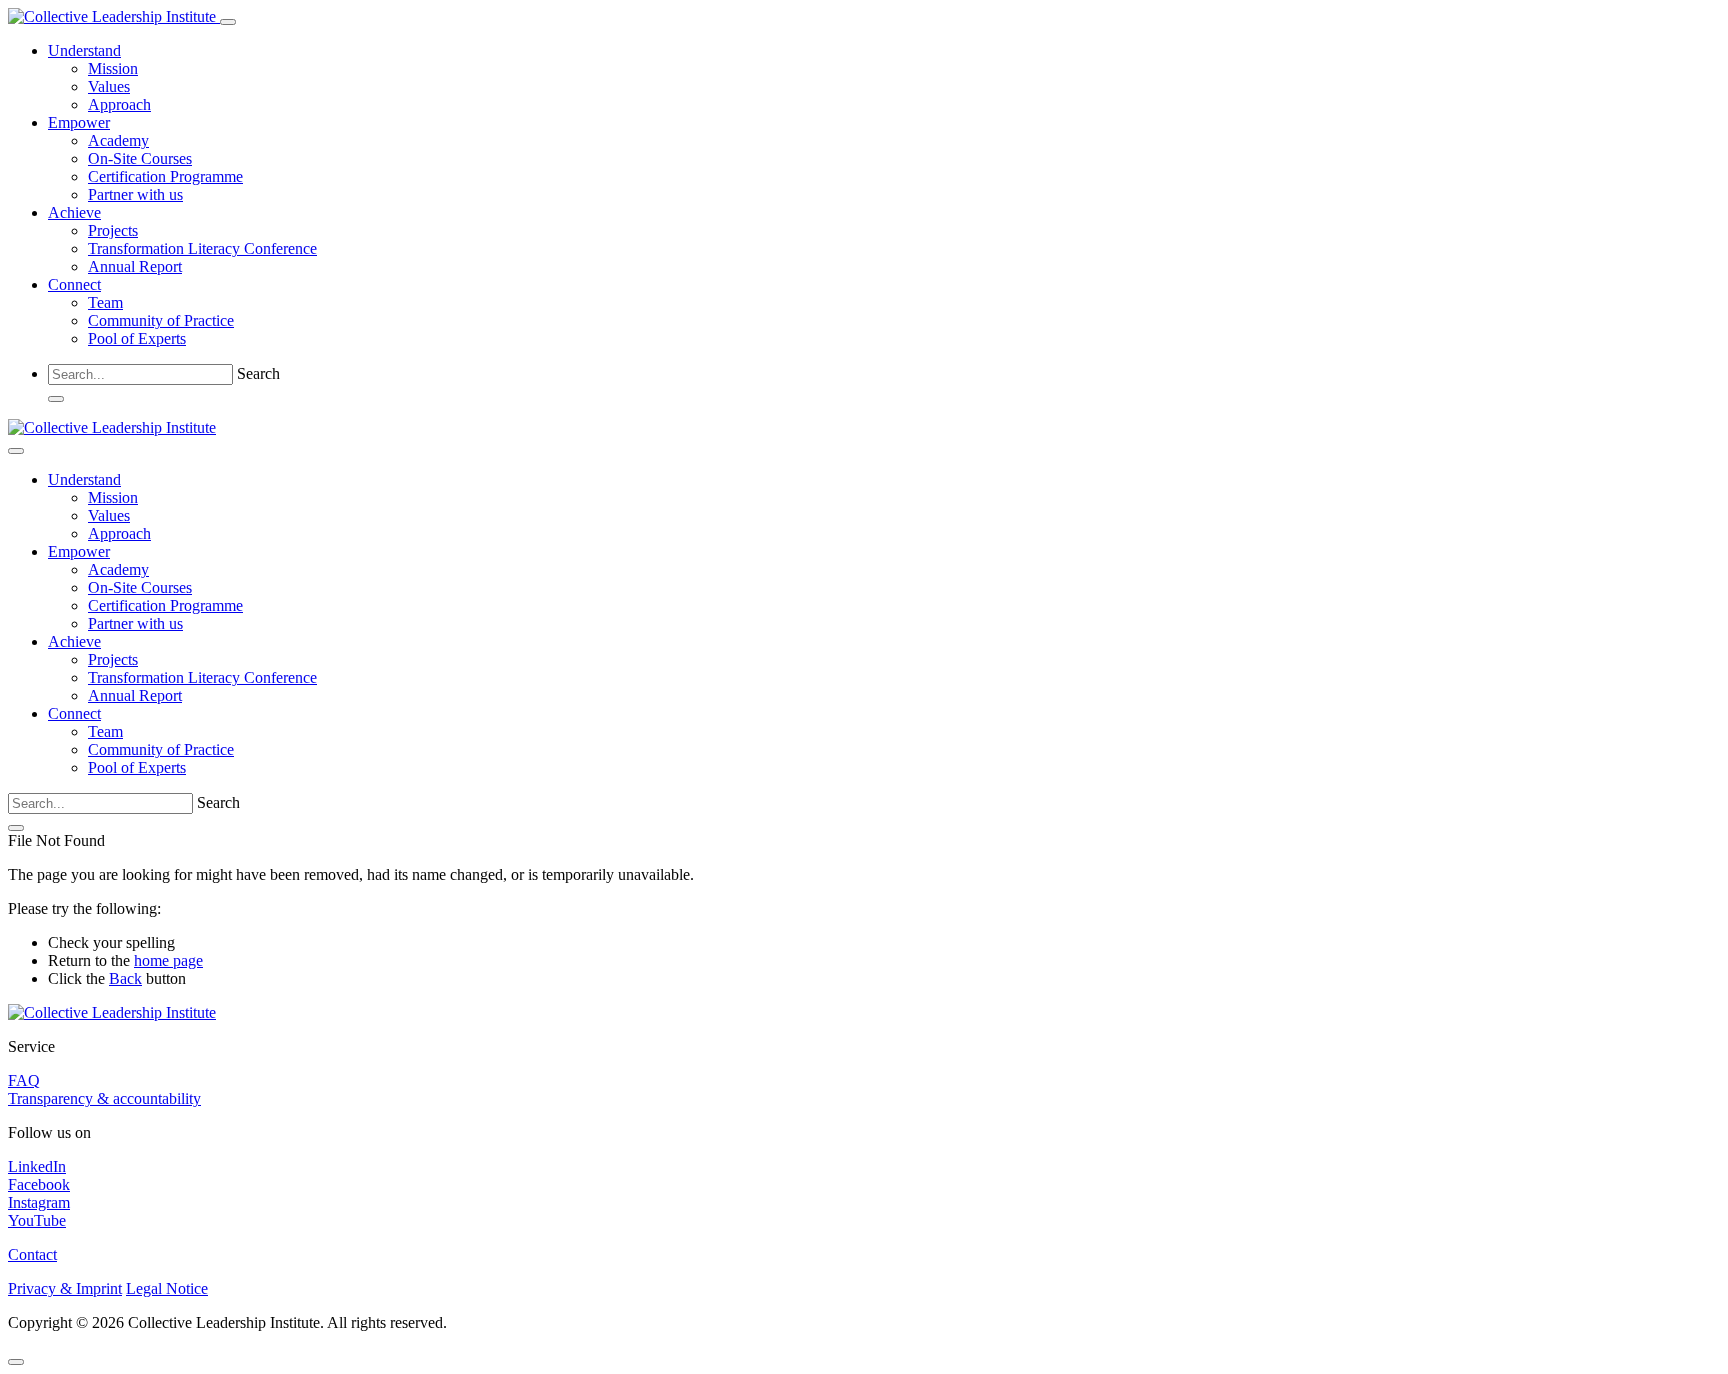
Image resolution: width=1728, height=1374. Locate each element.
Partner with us (135, 194)
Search (258, 373)
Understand (84, 50)
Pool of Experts (137, 338)
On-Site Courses (140, 158)
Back (125, 978)
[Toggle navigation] (228, 22)
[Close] (16, 451)
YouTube (37, 1220)
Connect (74, 284)
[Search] (56, 399)
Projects (113, 230)
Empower (79, 122)
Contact (32, 1254)
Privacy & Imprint (65, 1288)
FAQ (24, 1080)
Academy (118, 140)
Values (109, 86)
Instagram (39, 1202)
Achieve (74, 212)
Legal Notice (167, 1288)
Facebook (39, 1184)
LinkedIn (37, 1166)
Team (105, 302)
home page (168, 960)
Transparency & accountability (104, 1098)
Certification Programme (165, 176)
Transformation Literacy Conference (202, 248)
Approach (119, 104)
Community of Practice (161, 320)
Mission (113, 68)
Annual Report (135, 266)
